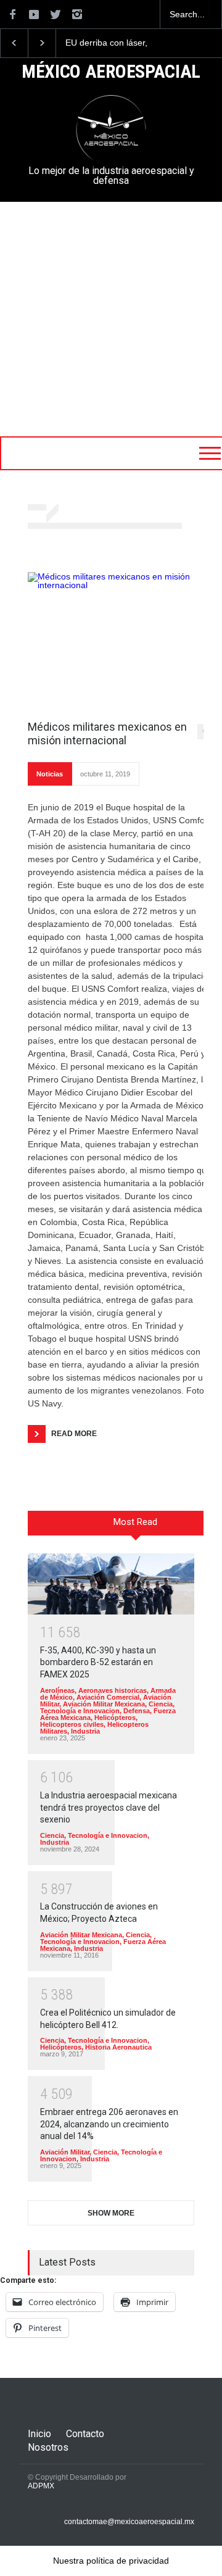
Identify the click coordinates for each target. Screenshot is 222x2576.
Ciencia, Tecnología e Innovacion (107, 1707)
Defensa (137, 1711)
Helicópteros (115, 1718)
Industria (85, 1731)
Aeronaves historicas (113, 1690)
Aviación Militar (65, 2152)
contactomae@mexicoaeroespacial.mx (129, 2522)
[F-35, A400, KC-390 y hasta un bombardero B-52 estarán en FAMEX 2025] (111, 1584)
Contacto (85, 2434)
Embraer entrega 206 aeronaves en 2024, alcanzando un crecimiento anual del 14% (109, 2124)
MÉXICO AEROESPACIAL (111, 72)
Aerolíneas (57, 1690)
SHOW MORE (111, 2213)
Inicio (39, 2434)
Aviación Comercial (108, 1697)
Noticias (50, 774)
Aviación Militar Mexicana (104, 1704)
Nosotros (48, 2447)
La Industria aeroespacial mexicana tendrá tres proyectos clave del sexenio (109, 1807)
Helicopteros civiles (72, 1724)
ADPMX (41, 2486)
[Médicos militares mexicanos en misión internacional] (120, 640)
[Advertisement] (111, 319)
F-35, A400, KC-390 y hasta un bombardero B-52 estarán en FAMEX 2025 (98, 1662)
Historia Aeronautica (118, 2047)
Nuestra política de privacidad (111, 2561)
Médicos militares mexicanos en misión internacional (107, 733)
